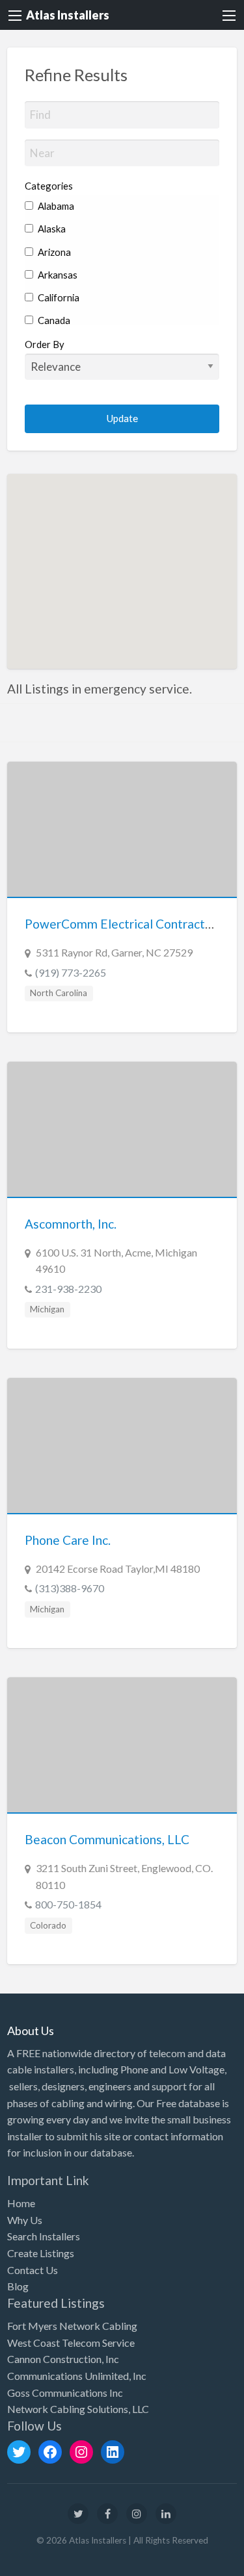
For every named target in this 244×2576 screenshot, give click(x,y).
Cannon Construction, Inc (63, 2359)
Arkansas (57, 275)
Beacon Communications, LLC (107, 1839)
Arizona (53, 252)
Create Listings (41, 2253)
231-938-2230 (68, 1289)
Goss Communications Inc (65, 2393)
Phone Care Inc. (68, 1540)
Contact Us (33, 2270)
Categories (49, 186)
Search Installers (44, 2236)
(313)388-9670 (70, 1588)
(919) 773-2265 (71, 972)
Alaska (51, 229)
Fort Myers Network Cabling (72, 2326)
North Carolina (59, 993)
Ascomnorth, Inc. (71, 1224)
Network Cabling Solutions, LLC (78, 2409)
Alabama (55, 206)
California (58, 297)
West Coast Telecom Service (71, 2343)
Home (21, 2203)
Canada (53, 320)
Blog (18, 2286)
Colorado (48, 1925)
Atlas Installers (68, 15)
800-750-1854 (68, 1904)
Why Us (25, 2220)
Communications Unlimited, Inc (77, 2376)
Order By (45, 344)
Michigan (47, 1309)
